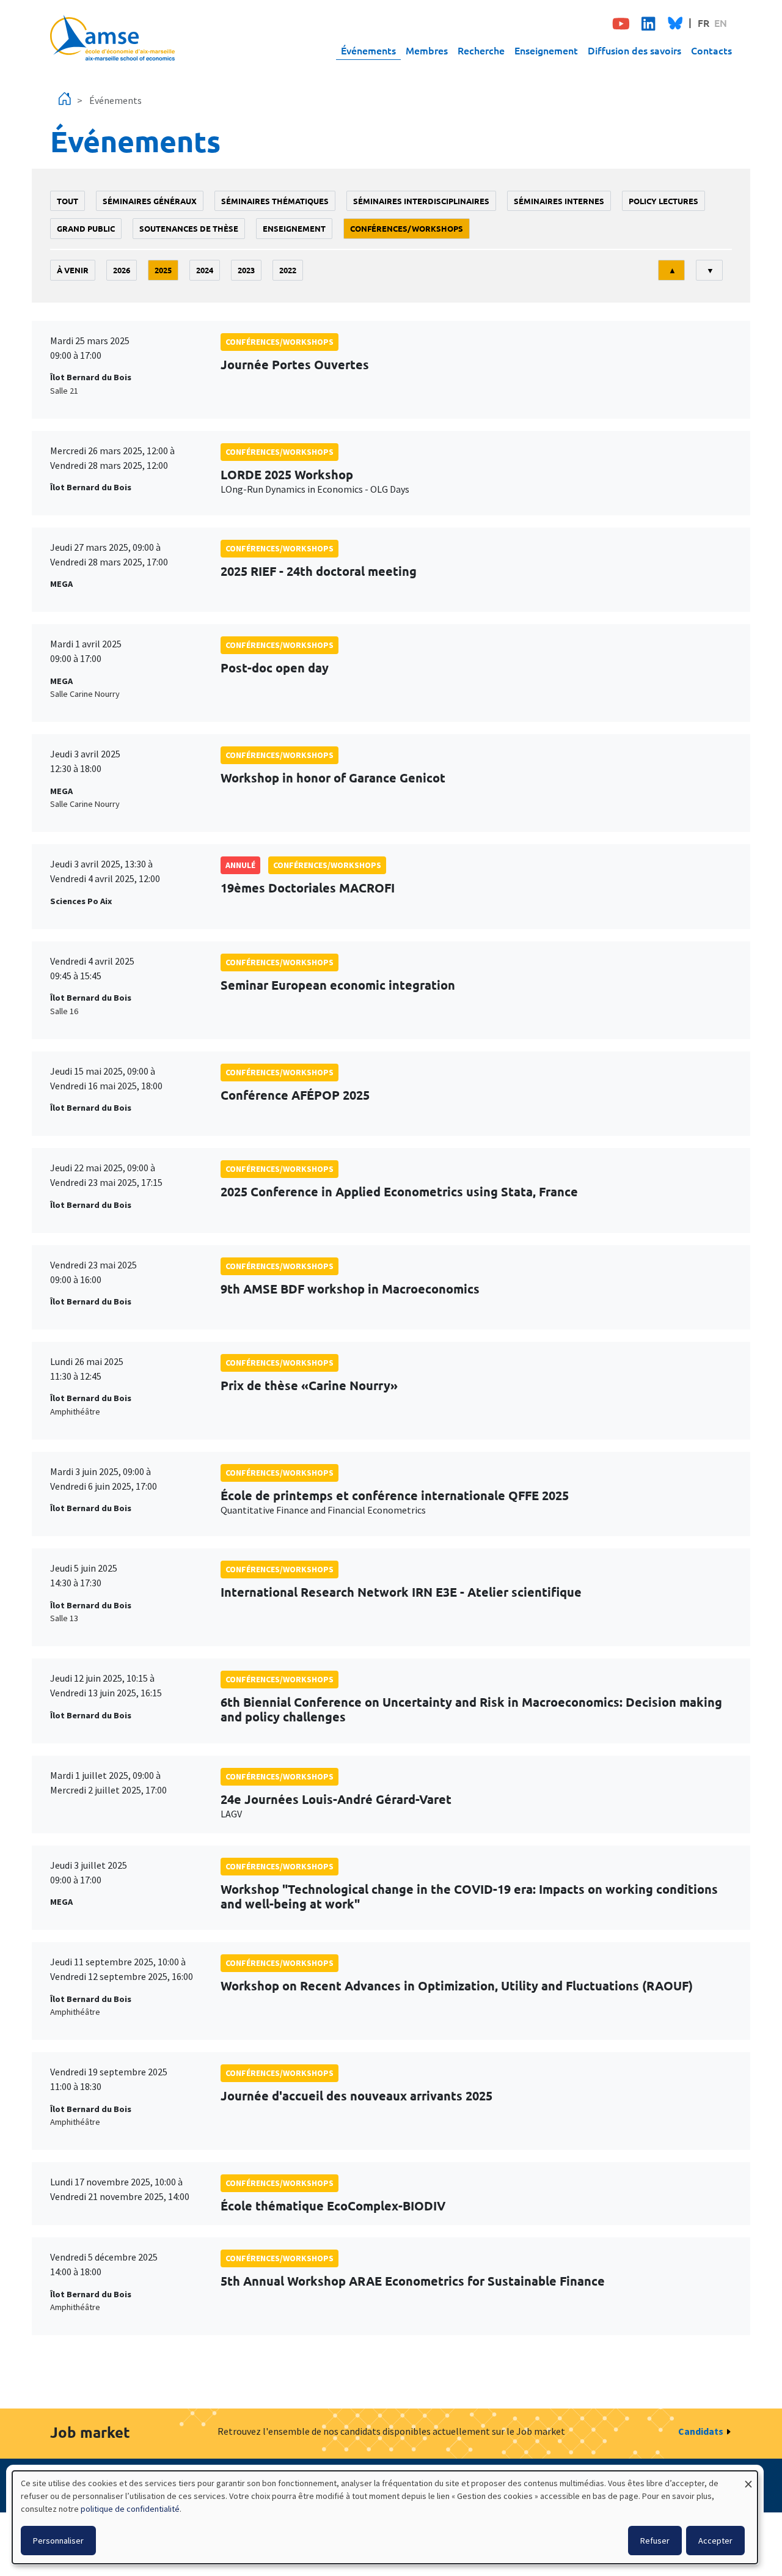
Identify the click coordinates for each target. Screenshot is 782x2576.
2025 (163, 270)
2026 (122, 270)
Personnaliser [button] (58, 2541)
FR (703, 23)
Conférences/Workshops (407, 228)
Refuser (655, 2541)
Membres (427, 50)
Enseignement (546, 50)
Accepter (715, 2541)
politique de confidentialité (130, 2509)
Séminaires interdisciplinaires (421, 201)
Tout (68, 201)
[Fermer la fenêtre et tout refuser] (748, 2478)
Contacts (711, 50)
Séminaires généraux (150, 201)
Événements (368, 50)
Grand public (86, 228)
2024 (205, 270)
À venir (73, 270)
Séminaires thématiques (275, 201)
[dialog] (385, 2517)
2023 (246, 270)
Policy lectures (663, 201)
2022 (288, 270)
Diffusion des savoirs (634, 50)
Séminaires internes (559, 201)
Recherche (481, 50)
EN (721, 23)
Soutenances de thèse (189, 228)
